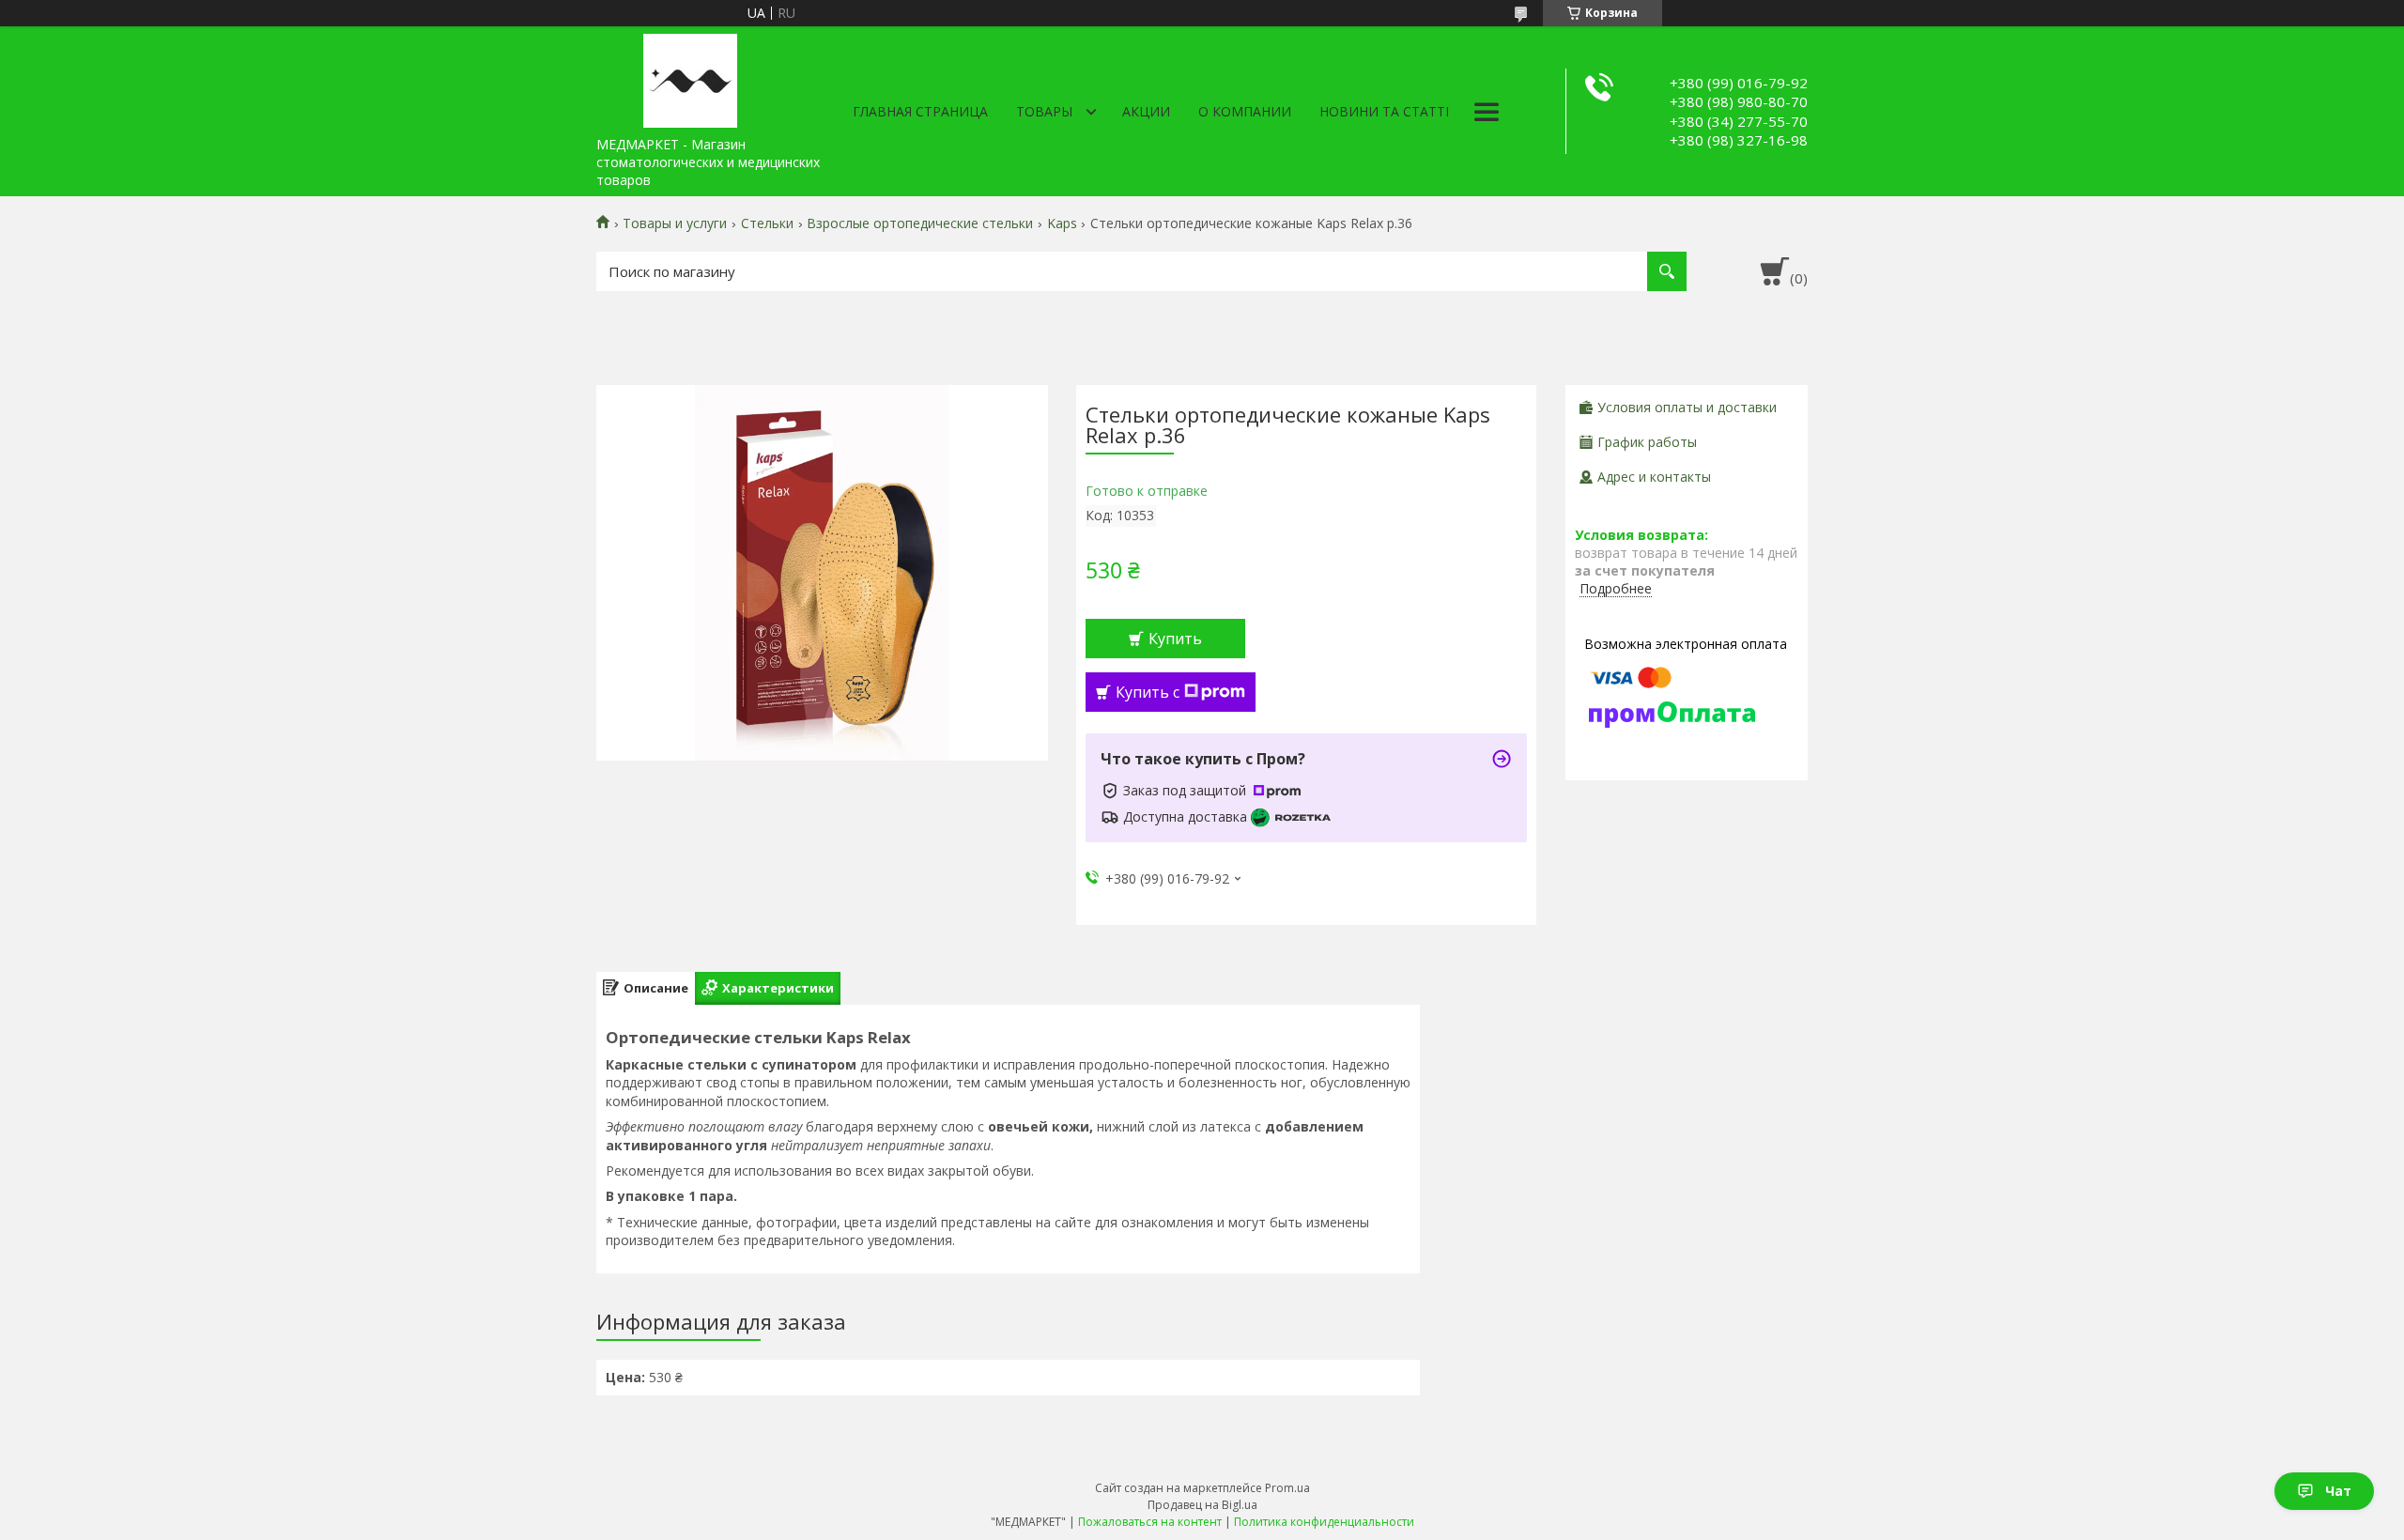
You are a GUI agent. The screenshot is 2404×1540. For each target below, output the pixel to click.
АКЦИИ (1146, 111)
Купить (1175, 639)
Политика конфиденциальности (1324, 1522)
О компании (1245, 111)
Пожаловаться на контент (1150, 1522)
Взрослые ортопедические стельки (920, 223)
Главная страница (920, 111)
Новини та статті (1384, 111)
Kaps (1062, 223)
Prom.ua (1287, 1488)
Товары (1044, 111)
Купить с (1148, 692)
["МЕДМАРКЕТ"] (690, 77)
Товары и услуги (675, 223)
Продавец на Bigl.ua (1202, 1505)
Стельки (767, 223)
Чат (2338, 1491)
